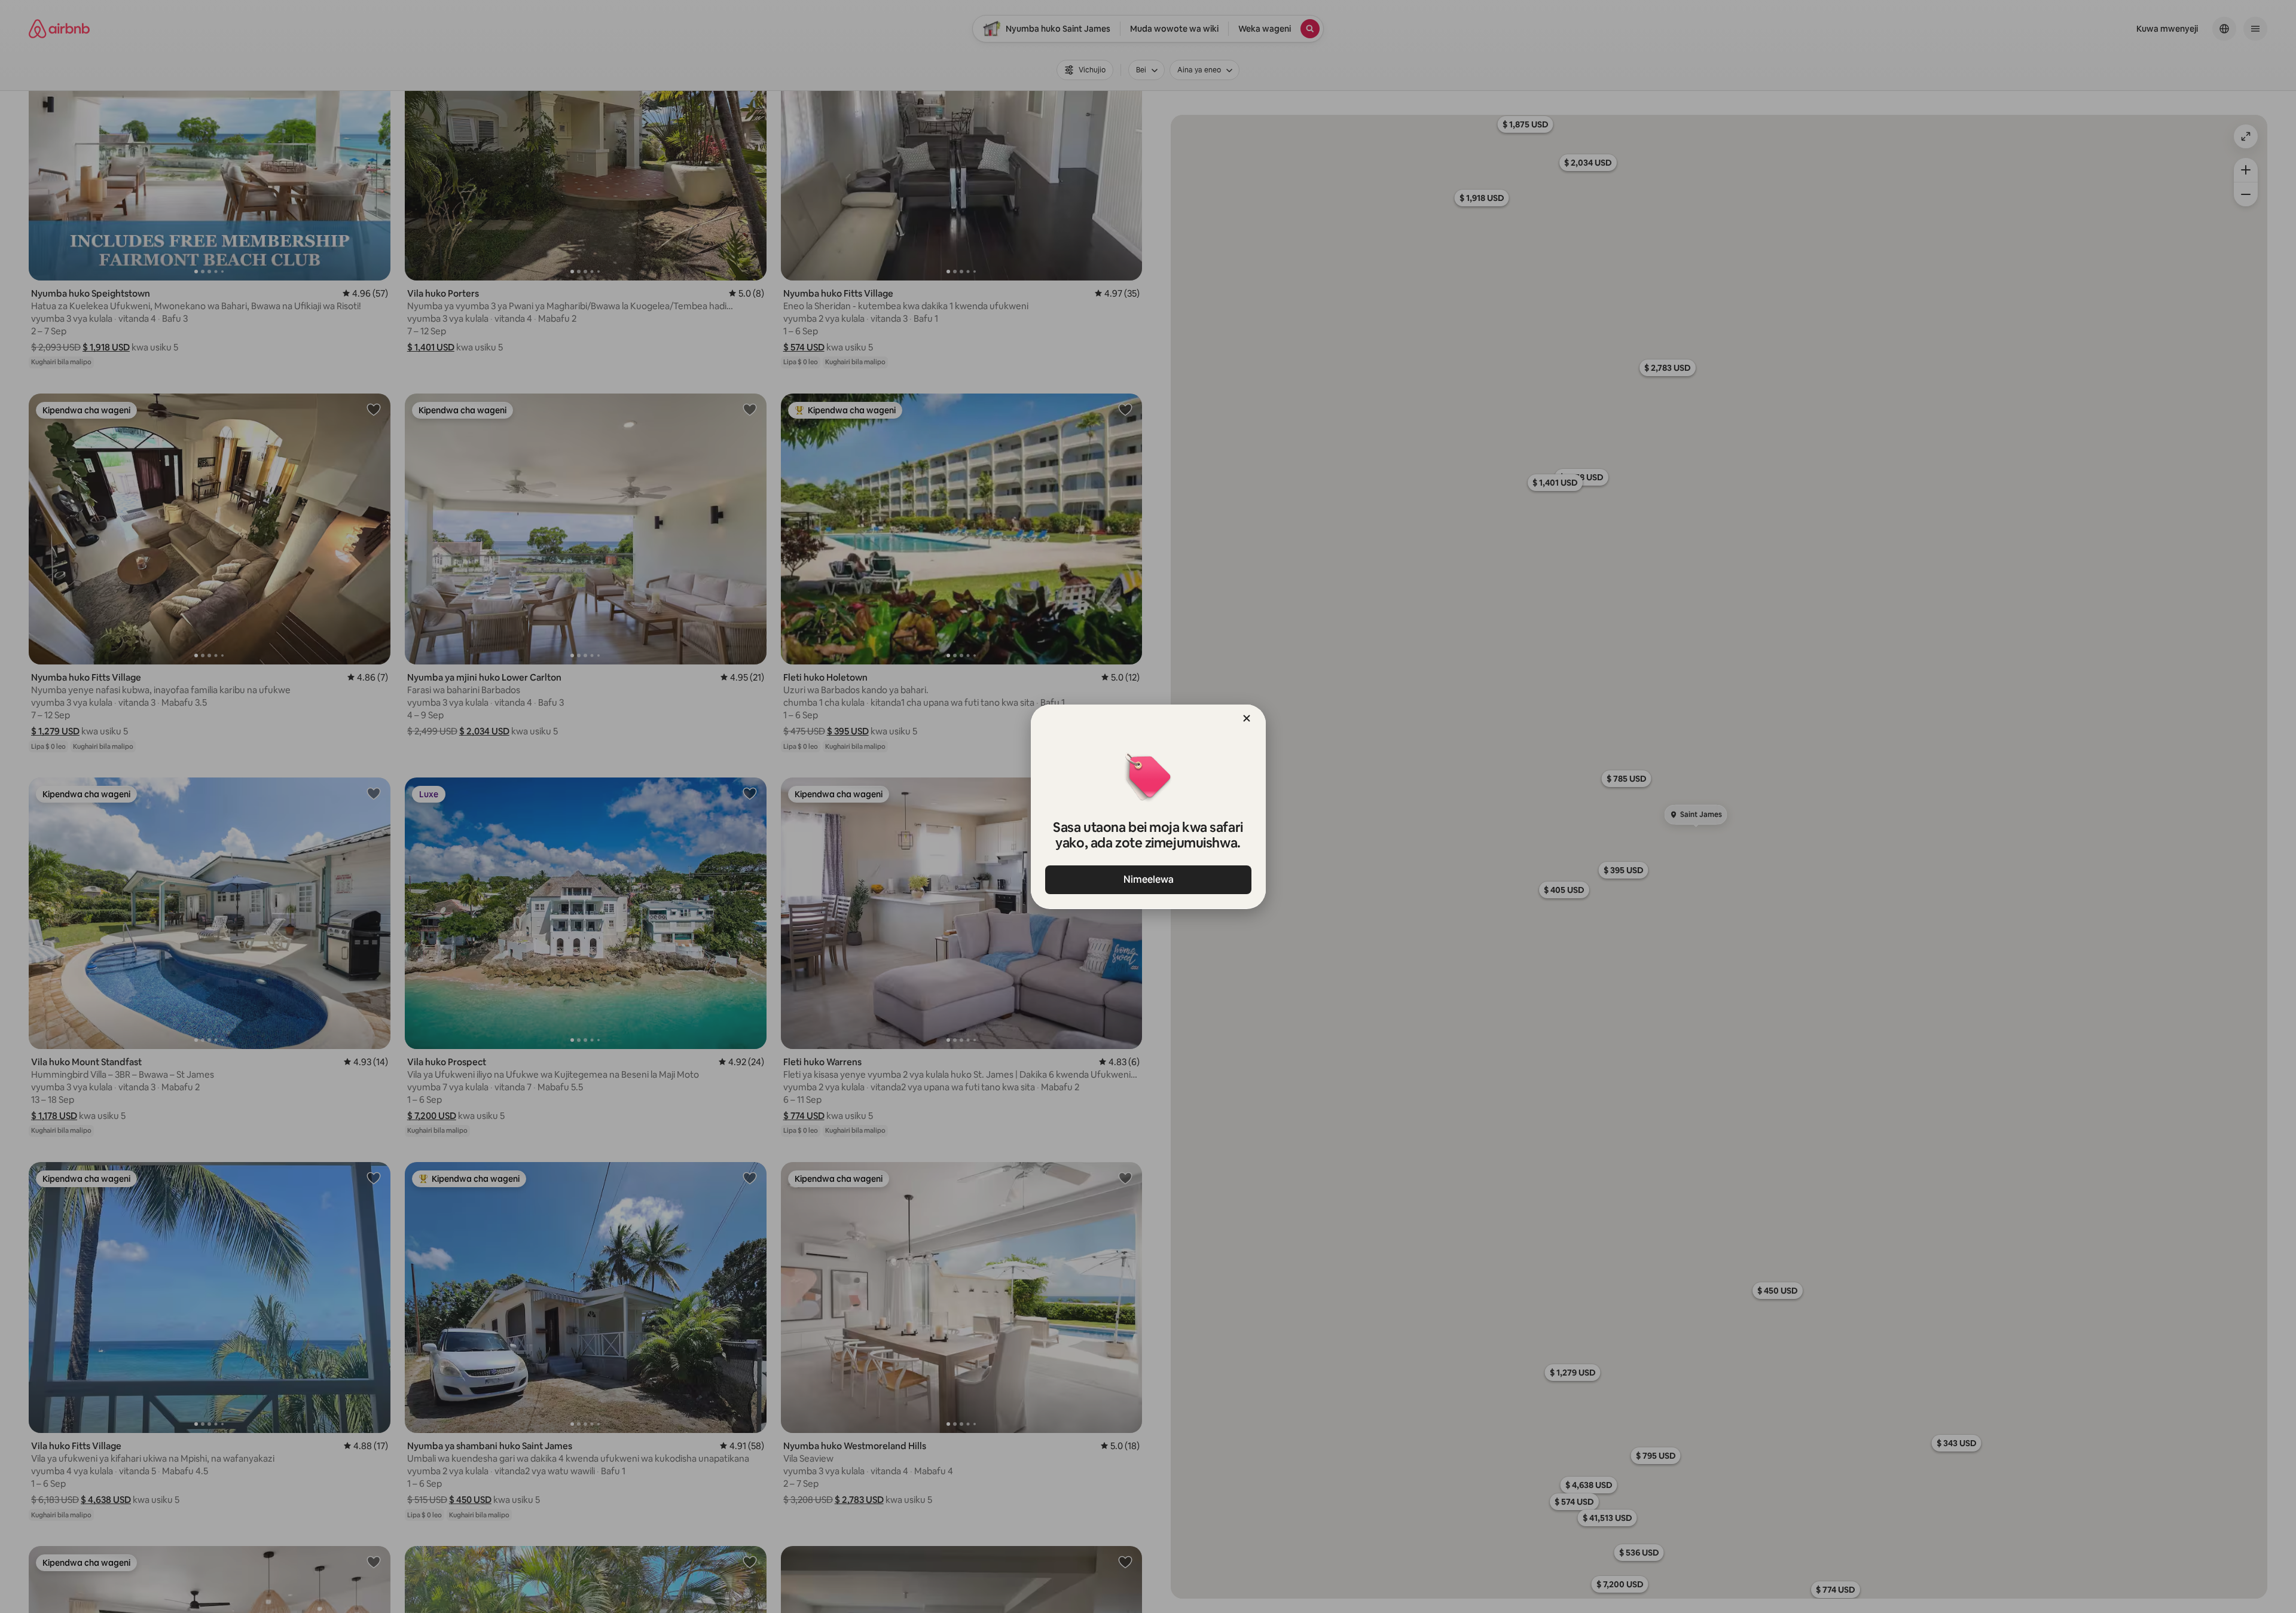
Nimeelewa (1148, 879)
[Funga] (1247, 718)
